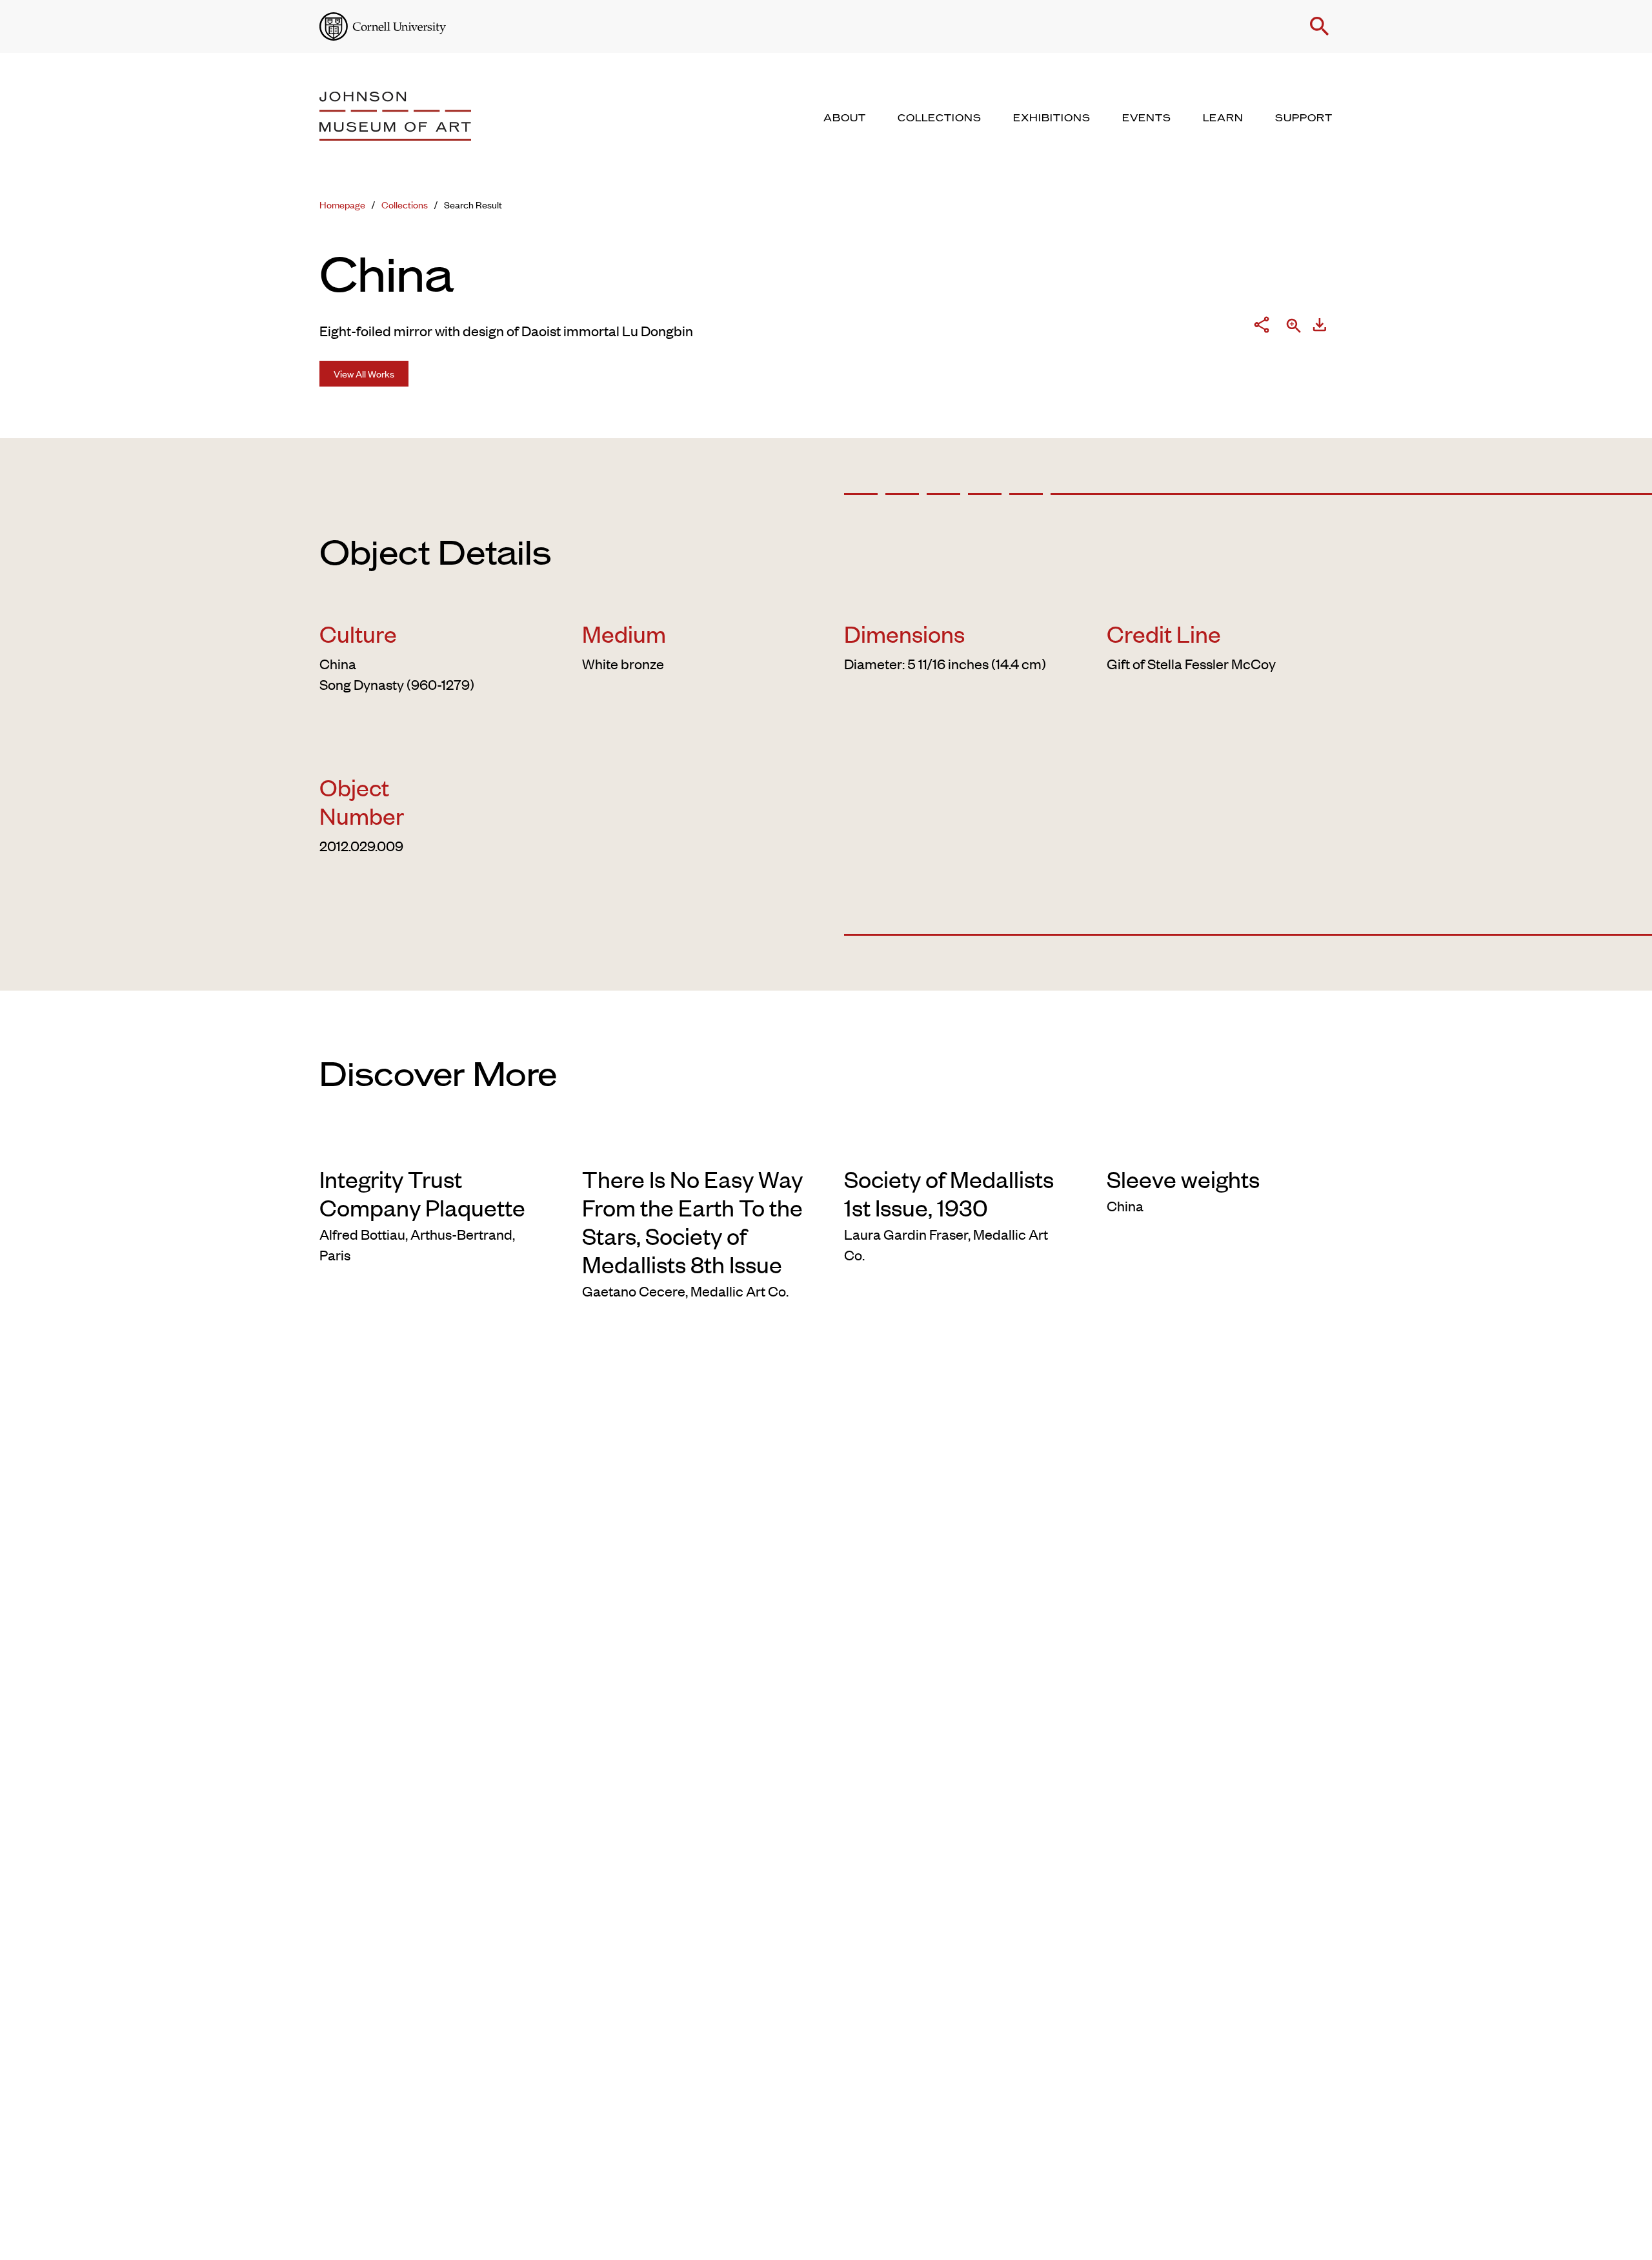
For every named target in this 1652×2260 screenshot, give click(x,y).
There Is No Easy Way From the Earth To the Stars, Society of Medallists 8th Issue (692, 1221)
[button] (1320, 26)
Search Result (473, 204)
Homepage (342, 204)
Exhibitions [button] (1052, 118)
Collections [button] (940, 118)
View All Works (364, 373)
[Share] (1262, 327)
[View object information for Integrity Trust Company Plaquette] (433, 1144)
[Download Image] (1320, 327)
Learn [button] (1223, 118)
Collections (405, 204)
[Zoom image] (1294, 327)
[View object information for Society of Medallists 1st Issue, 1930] (957, 1144)
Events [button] (1147, 118)
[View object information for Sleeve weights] (1220, 1144)
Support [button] (1304, 118)
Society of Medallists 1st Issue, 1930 (949, 1193)
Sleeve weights (1183, 1178)
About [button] (845, 118)
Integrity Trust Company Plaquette (422, 1193)
